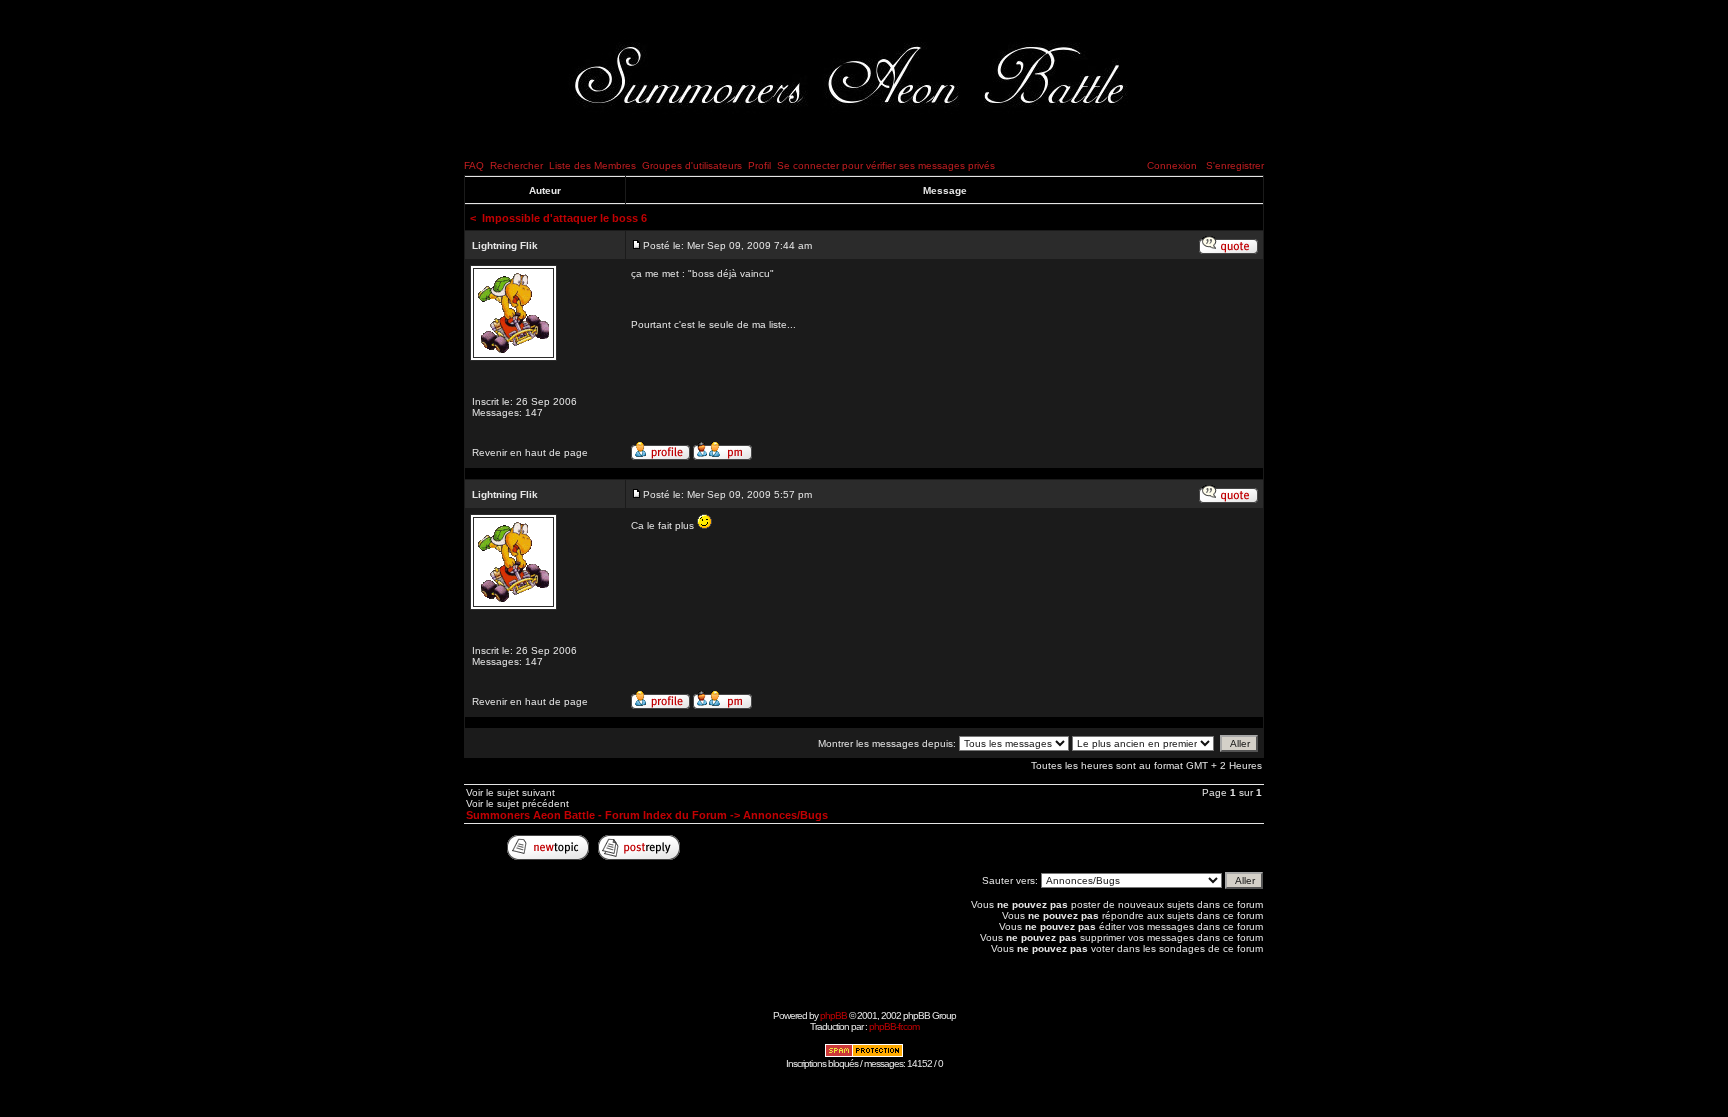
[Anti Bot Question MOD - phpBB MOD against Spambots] (864, 1054)
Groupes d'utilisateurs (692, 165)
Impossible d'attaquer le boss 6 (564, 218)
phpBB (833, 1015)
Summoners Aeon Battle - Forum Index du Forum (596, 815)
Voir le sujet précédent (517, 803)
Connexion (1172, 165)
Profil (759, 165)
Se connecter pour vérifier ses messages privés (886, 165)
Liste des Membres (592, 165)
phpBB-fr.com (894, 1026)
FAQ (474, 165)
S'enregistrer (1235, 165)
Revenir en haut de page (530, 452)
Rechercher (516, 165)
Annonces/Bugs (785, 815)
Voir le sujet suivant (510, 792)
